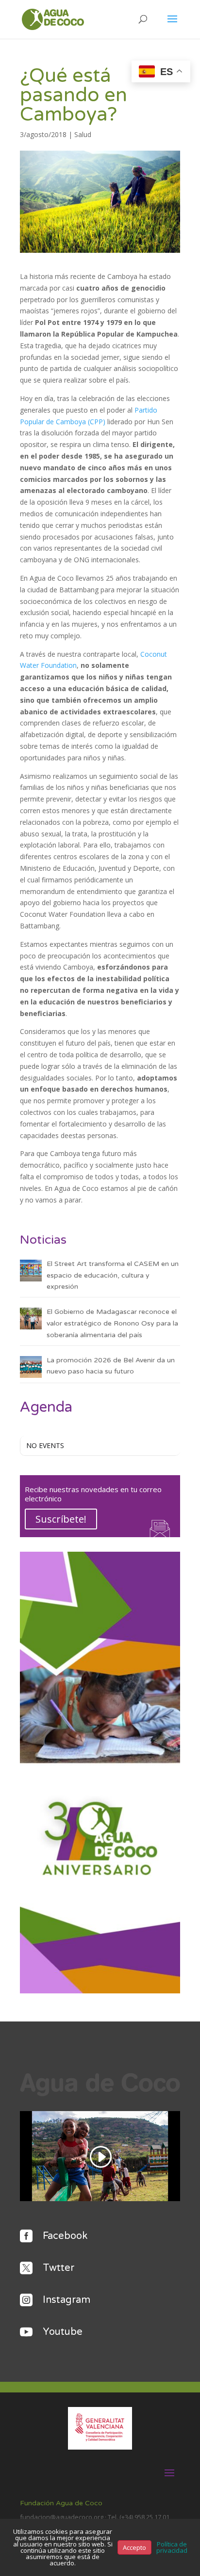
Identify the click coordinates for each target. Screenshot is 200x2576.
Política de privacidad (172, 2547)
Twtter (58, 2268)
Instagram (67, 2300)
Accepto (134, 2547)
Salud (83, 134)
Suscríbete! (61, 1519)
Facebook (65, 2236)
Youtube (63, 2332)
